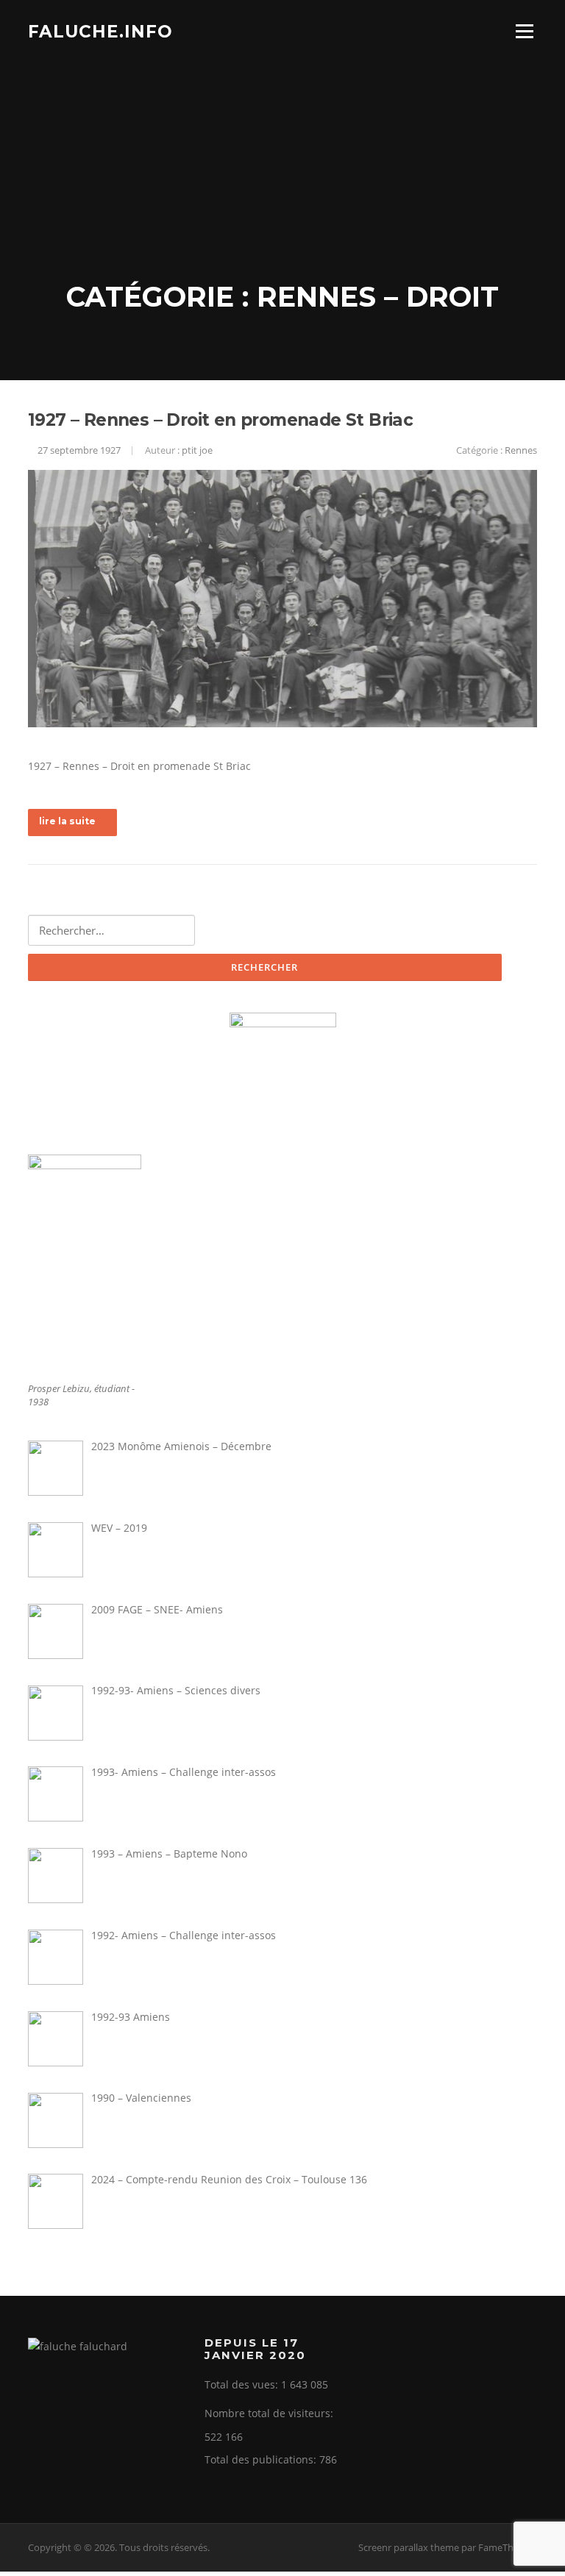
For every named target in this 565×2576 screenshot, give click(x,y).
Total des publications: (262, 2459)
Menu (524, 31)
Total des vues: (243, 2384)
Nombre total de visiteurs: (270, 2413)
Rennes (521, 450)
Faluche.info (100, 31)
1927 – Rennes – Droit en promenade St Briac (220, 420)
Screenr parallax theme (409, 2547)
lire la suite (67, 821)
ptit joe (197, 450)
